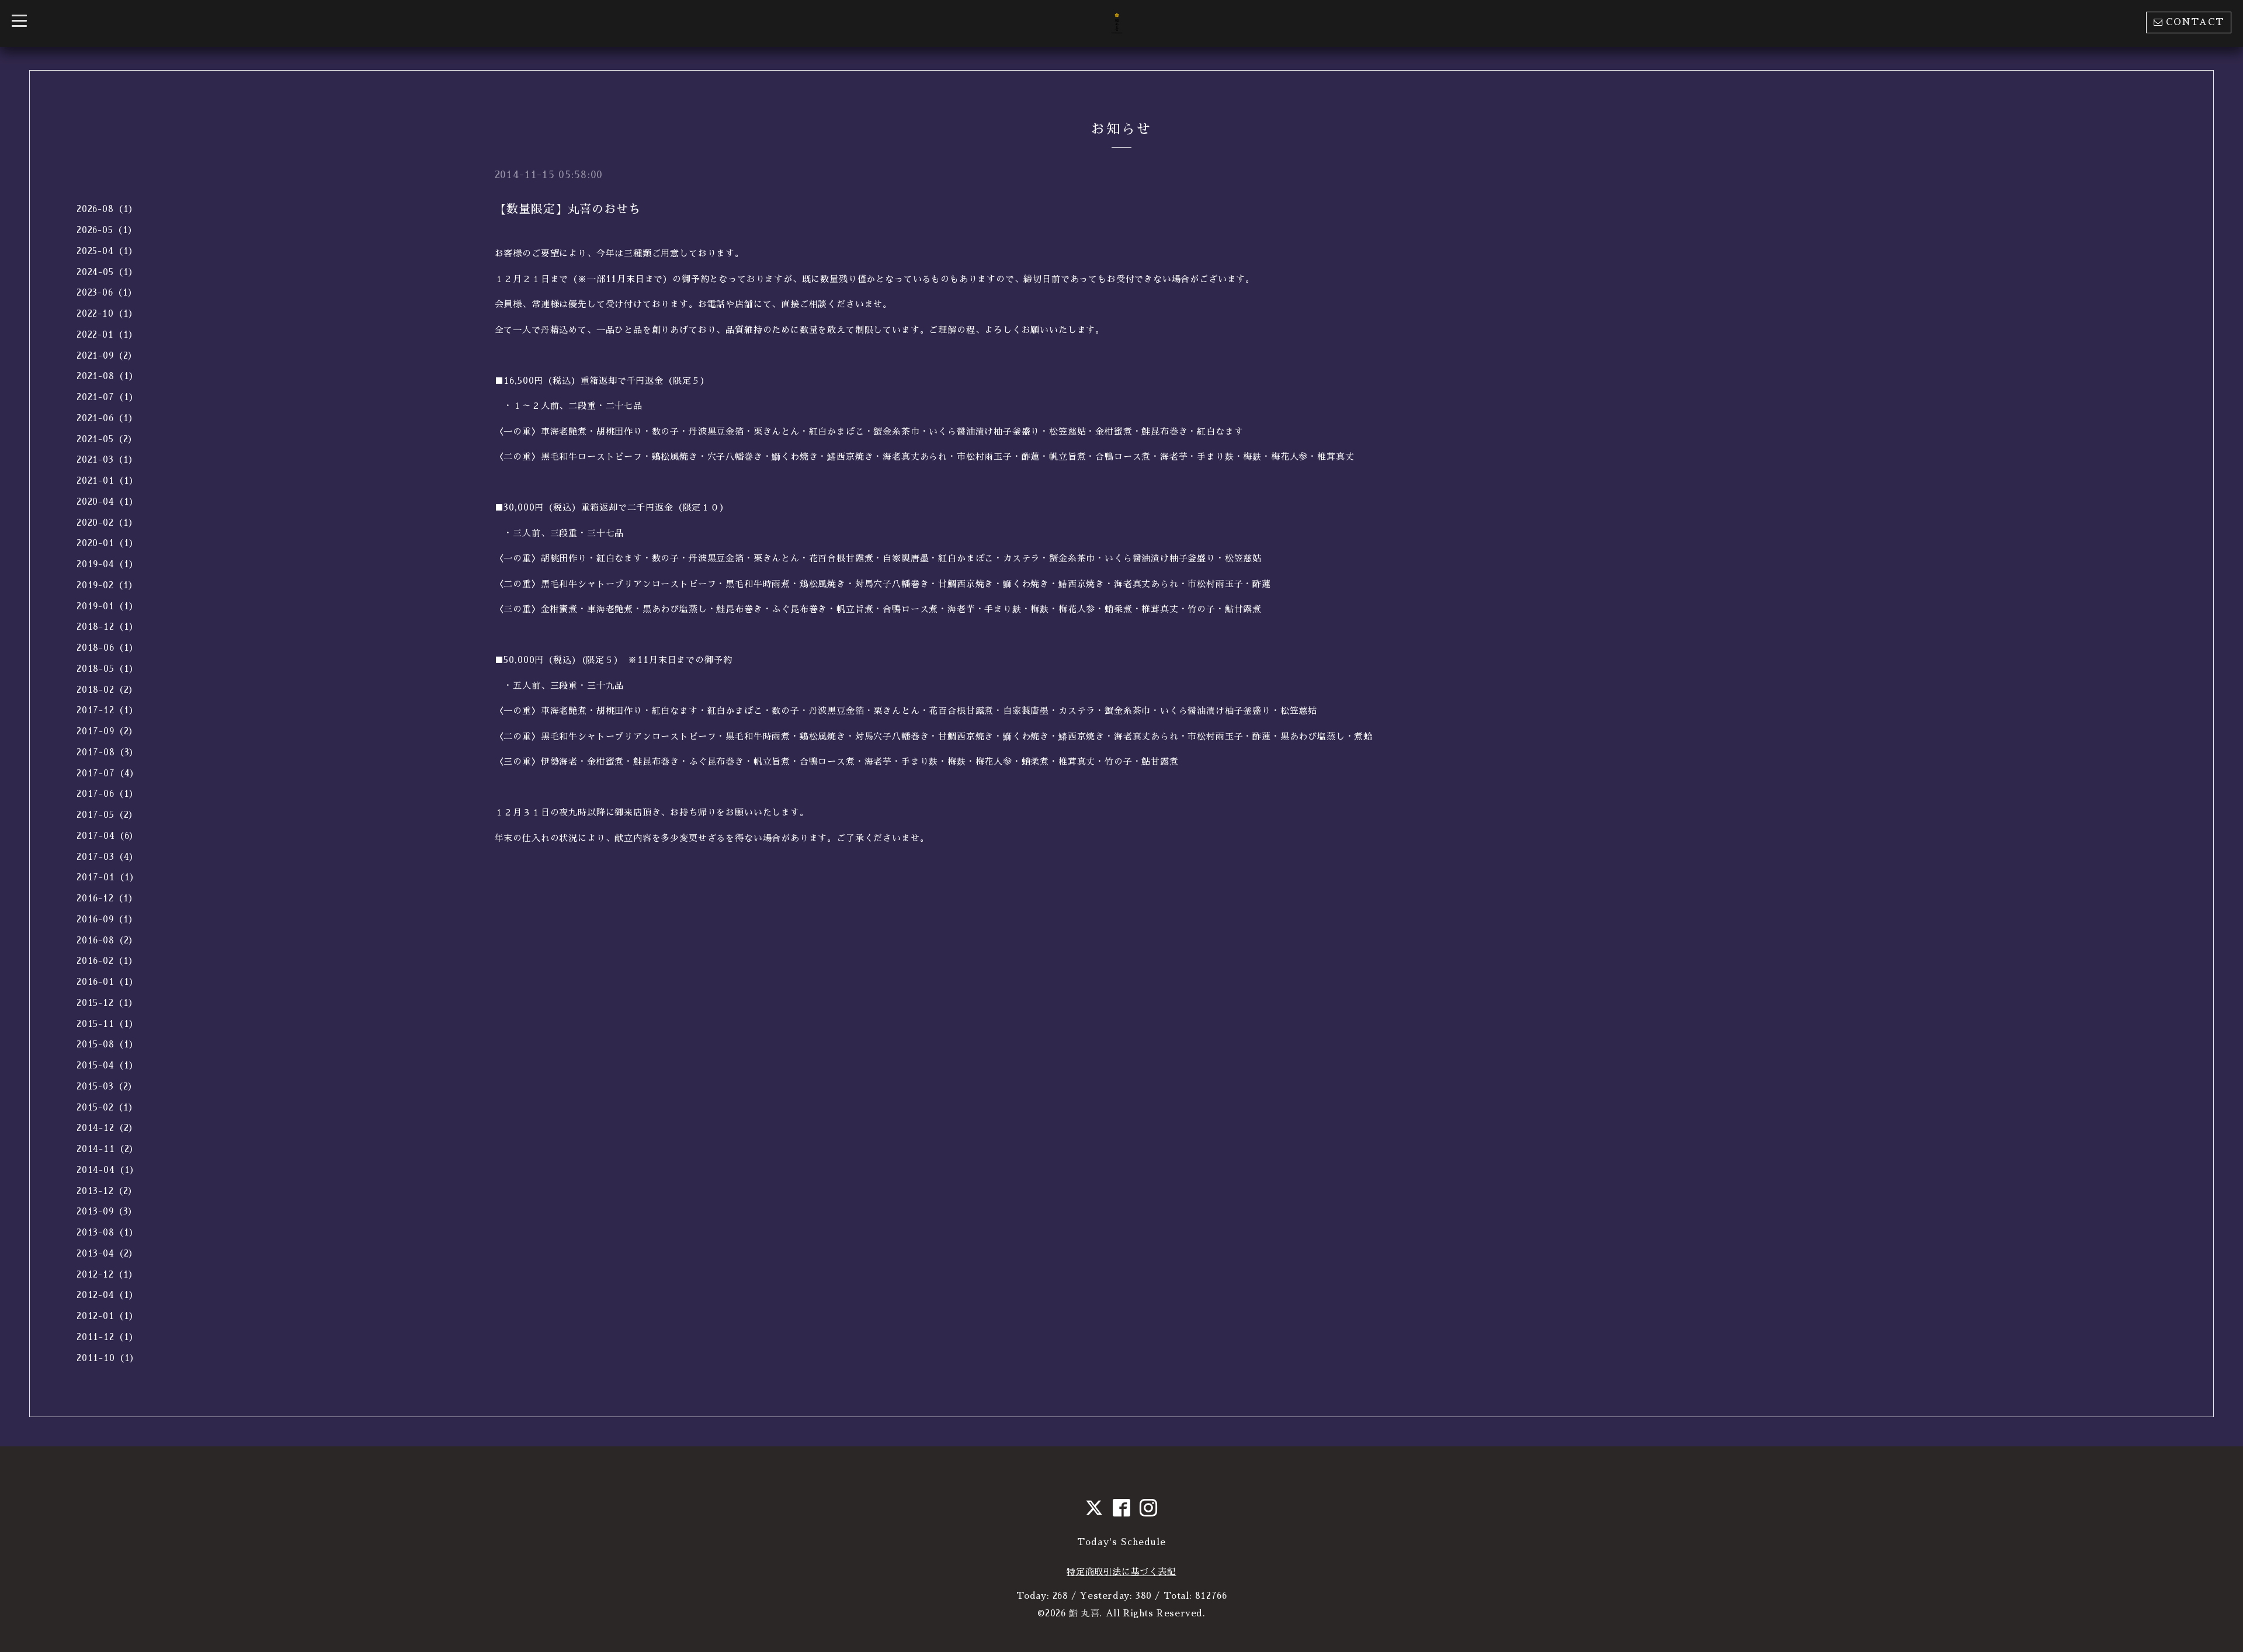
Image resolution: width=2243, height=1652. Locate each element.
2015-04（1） (107, 1065)
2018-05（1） (107, 669)
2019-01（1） (107, 606)
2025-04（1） (107, 251)
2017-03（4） (107, 857)
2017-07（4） (108, 773)
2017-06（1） (107, 794)
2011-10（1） (108, 1358)
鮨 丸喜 (1084, 1613)
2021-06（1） (107, 418)
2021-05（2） (107, 439)
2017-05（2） (107, 815)
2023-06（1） (107, 292)
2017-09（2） (107, 731)
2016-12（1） (107, 898)
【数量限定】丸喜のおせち (568, 209)
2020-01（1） (107, 543)
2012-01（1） (107, 1316)
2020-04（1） (107, 501)
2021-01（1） (107, 480)
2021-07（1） (107, 397)
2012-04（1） (107, 1295)
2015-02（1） (107, 1107)
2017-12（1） (107, 710)
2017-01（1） (108, 877)
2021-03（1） (107, 459)
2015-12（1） (107, 1003)
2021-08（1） (107, 376)
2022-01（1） (107, 334)
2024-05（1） (107, 272)
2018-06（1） (107, 648)
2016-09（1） (107, 919)
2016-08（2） (107, 940)
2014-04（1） (108, 1170)
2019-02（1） (107, 585)
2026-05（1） (107, 230)
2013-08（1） (107, 1232)
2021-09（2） (107, 355)
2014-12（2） (107, 1128)
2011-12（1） (107, 1337)
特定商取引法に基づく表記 (1121, 1572)
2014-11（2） (107, 1149)
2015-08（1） (107, 1044)
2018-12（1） (107, 627)
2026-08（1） (107, 209)
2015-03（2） (107, 1086)
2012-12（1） (107, 1274)
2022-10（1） (107, 313)
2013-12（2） (107, 1191)
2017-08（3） (107, 752)
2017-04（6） (107, 836)
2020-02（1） (107, 523)
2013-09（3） (107, 1211)
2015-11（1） (107, 1024)
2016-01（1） (107, 982)
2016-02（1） (107, 961)
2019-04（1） (107, 564)
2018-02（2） (107, 690)
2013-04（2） (107, 1253)
